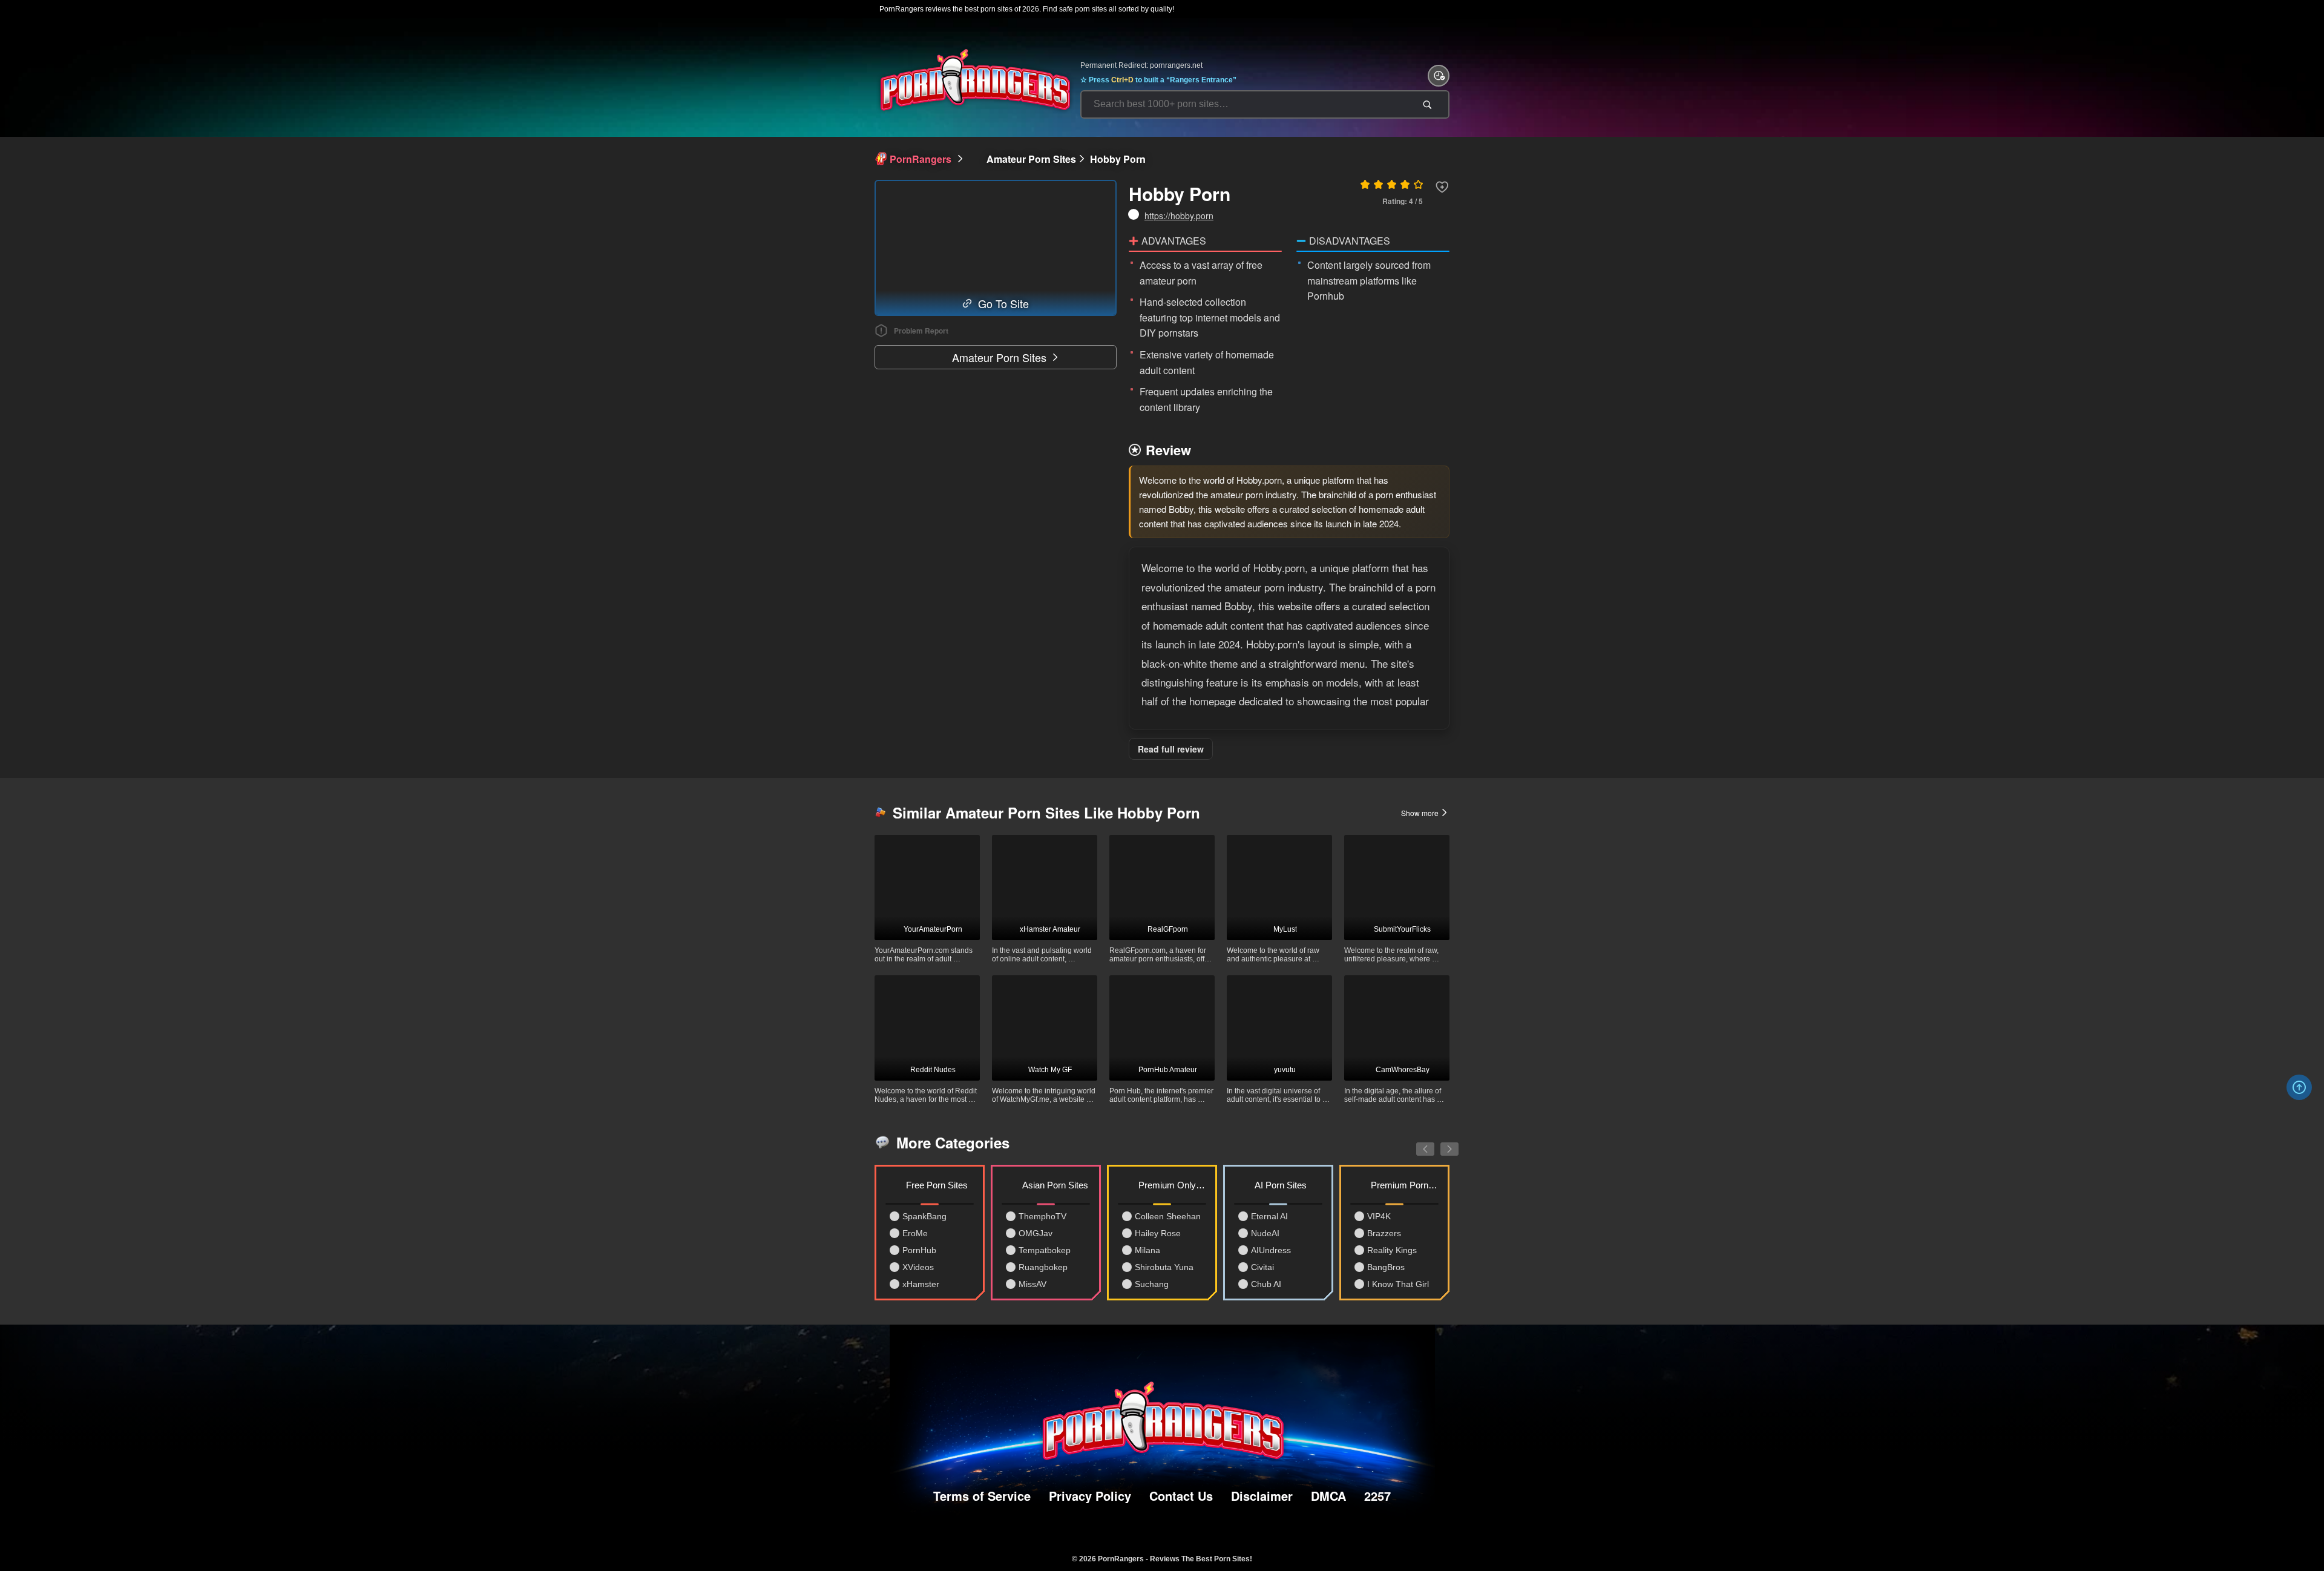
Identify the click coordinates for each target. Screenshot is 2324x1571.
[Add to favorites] (1442, 187)
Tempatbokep (1045, 1250)
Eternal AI (1269, 1216)
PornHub (919, 1250)
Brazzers (1384, 1233)
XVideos (918, 1267)
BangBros (1386, 1267)
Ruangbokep (1043, 1267)
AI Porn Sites (1281, 1185)
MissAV (1032, 1284)
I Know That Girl (1398, 1284)
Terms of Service (982, 1496)
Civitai (1262, 1267)
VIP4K (1379, 1216)
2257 (1377, 1496)
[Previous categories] (1416, 1142)
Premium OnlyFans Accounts (1172, 1185)
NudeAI (1265, 1233)
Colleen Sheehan (1168, 1216)
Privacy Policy (1090, 1496)
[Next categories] (1440, 1142)
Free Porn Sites (937, 1185)
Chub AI (1266, 1284)
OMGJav (1036, 1233)
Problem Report (921, 331)
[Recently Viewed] (1439, 76)
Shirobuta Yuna (1164, 1267)
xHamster (921, 1284)
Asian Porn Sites (1055, 1185)
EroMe (915, 1233)
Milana (1147, 1250)
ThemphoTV (1042, 1216)
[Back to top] (2299, 1087)
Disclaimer (1262, 1496)
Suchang (1152, 1284)
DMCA (1328, 1496)
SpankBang (924, 1216)
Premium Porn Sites (1405, 1185)
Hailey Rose (1158, 1233)
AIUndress (1271, 1250)
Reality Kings (1392, 1250)
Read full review (1171, 749)
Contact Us (1181, 1496)
